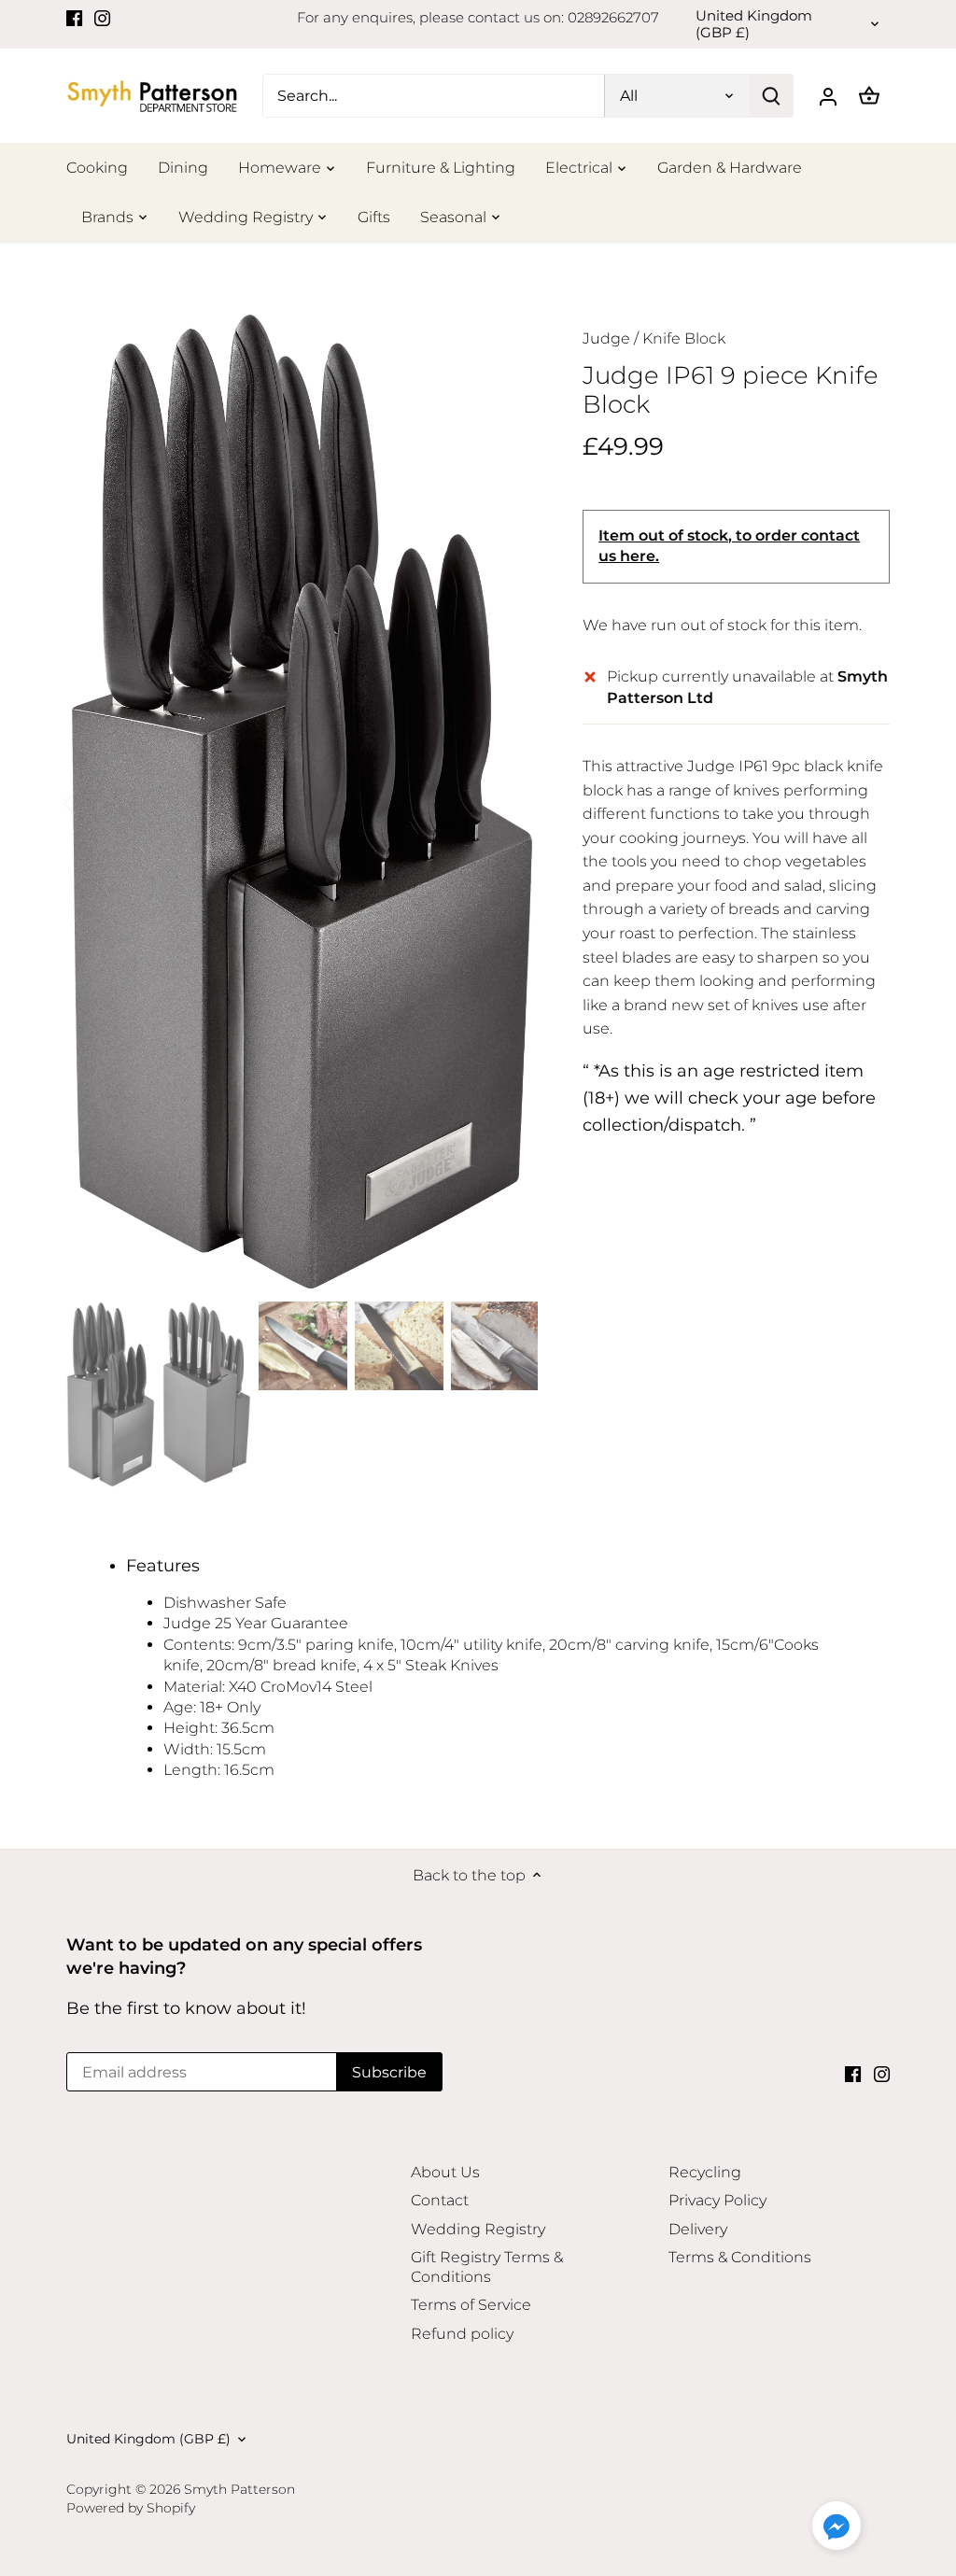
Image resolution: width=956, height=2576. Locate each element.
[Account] (828, 96)
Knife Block (684, 338)
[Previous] (94, 802)
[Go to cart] (869, 96)
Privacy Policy (717, 2200)
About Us (445, 2172)
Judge (606, 338)
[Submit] (771, 96)
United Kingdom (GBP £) (754, 24)
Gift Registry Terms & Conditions (487, 2267)
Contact (440, 2200)
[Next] (510, 802)
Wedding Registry (478, 2229)
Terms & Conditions (740, 2257)
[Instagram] (102, 18)
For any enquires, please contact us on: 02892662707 (478, 17)
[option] (302, 802)
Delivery (698, 2229)
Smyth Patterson (239, 2489)
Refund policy (462, 2334)
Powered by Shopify (131, 2508)
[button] (836, 2526)
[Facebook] (74, 18)
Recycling (705, 2172)
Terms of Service (471, 2305)
